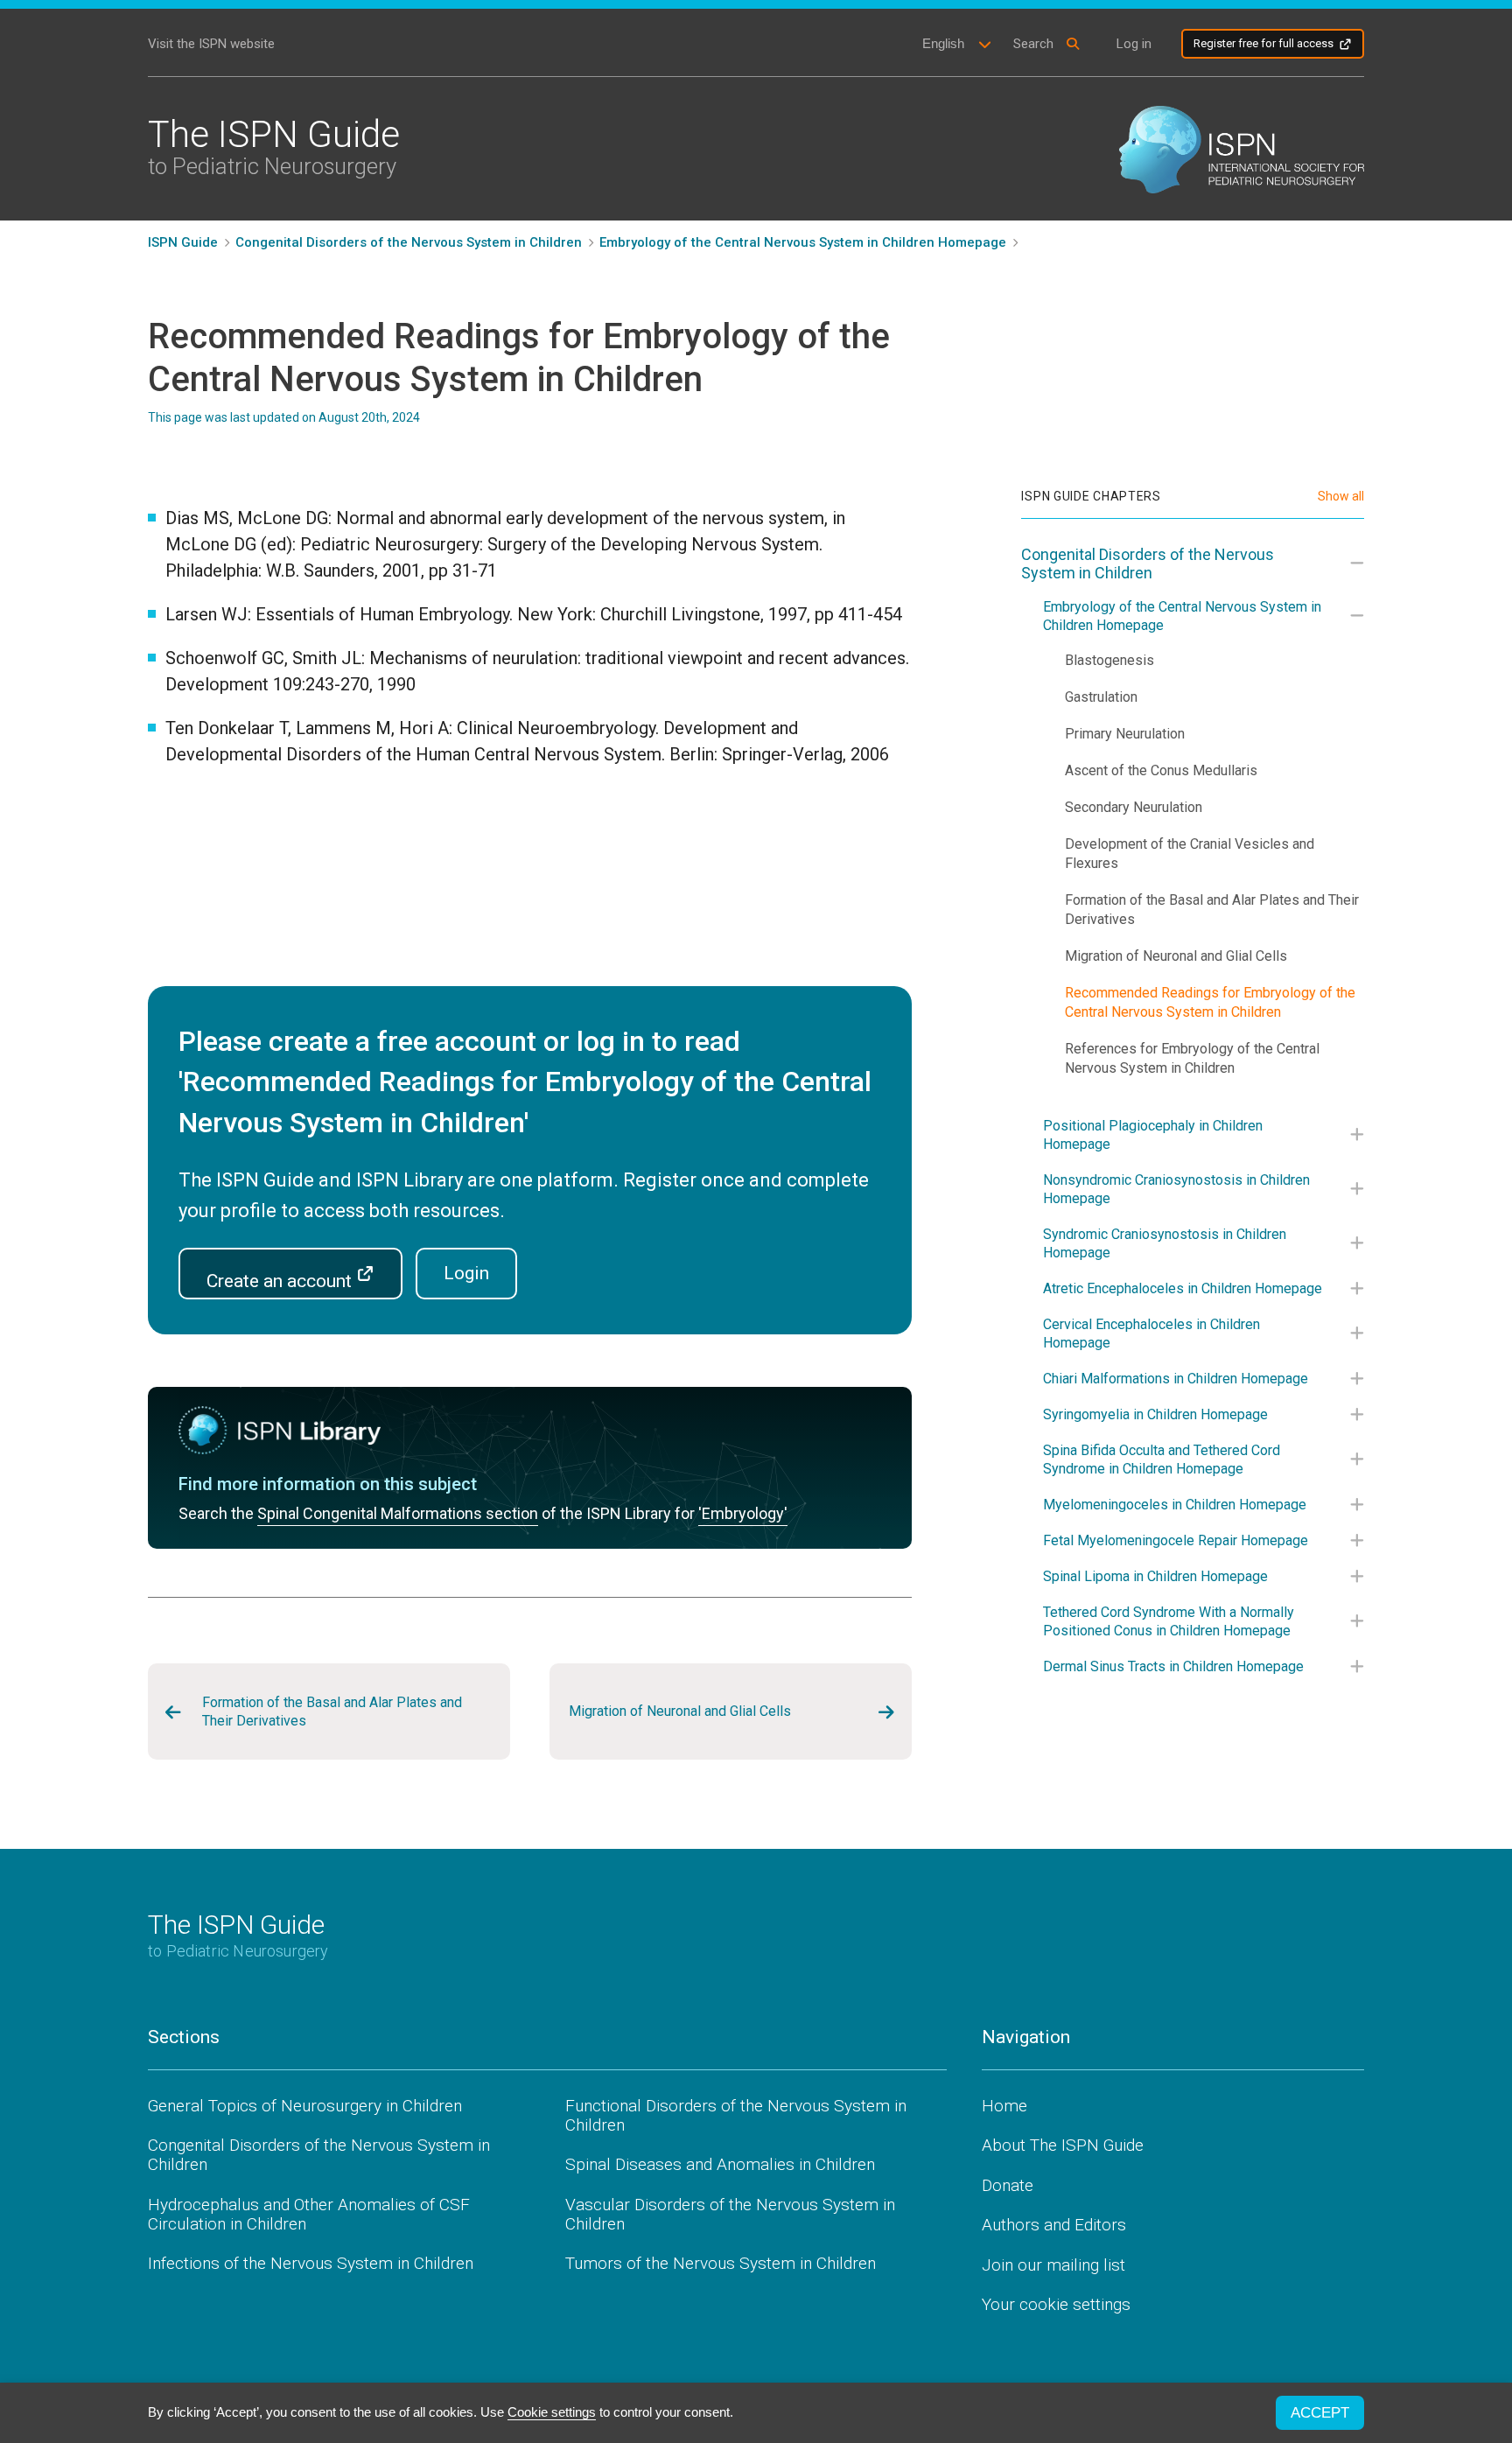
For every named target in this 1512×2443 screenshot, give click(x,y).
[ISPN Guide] (1242, 148)
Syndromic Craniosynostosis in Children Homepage (1165, 1243)
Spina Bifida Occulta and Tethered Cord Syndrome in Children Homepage (1162, 1459)
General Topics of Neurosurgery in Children (305, 2106)
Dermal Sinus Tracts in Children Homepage (1173, 1666)
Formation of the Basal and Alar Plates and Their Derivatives (332, 1711)
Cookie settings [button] (552, 2412)
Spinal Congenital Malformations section (398, 1513)
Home (1004, 2106)
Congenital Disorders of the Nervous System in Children (1148, 563)
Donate (1008, 2185)
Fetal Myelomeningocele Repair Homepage (1176, 1540)
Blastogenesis (1109, 660)
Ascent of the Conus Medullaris (1161, 770)
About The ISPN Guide (1063, 2145)
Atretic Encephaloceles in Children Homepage (1183, 1288)
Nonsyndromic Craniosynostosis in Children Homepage (1176, 1189)
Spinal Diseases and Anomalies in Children (720, 2164)
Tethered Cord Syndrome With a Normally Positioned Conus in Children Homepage (1169, 1621)
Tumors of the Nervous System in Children (721, 2263)
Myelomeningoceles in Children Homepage (1175, 1505)
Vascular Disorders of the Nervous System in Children (730, 2214)
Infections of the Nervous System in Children (311, 2263)
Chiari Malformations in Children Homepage (1176, 1379)
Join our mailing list (1053, 2265)
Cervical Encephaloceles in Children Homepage (1151, 1333)
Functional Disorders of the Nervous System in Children (736, 2115)
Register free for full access (1263, 43)
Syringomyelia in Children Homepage (1155, 1414)
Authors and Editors (1054, 2225)
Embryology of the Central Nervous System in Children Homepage (1182, 616)
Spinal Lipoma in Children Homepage (1155, 1576)
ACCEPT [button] (1320, 2413)
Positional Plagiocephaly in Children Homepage (1153, 1135)
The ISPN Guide (274, 146)
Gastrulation (1101, 697)
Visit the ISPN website (211, 44)
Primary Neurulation (1125, 734)
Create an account (281, 1281)
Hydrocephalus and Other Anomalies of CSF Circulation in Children (309, 2214)
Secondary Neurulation (1134, 807)
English (943, 43)
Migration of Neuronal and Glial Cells (680, 1711)
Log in (1134, 44)
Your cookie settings (1056, 2304)
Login (466, 1273)
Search (1033, 44)
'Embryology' (743, 1513)
